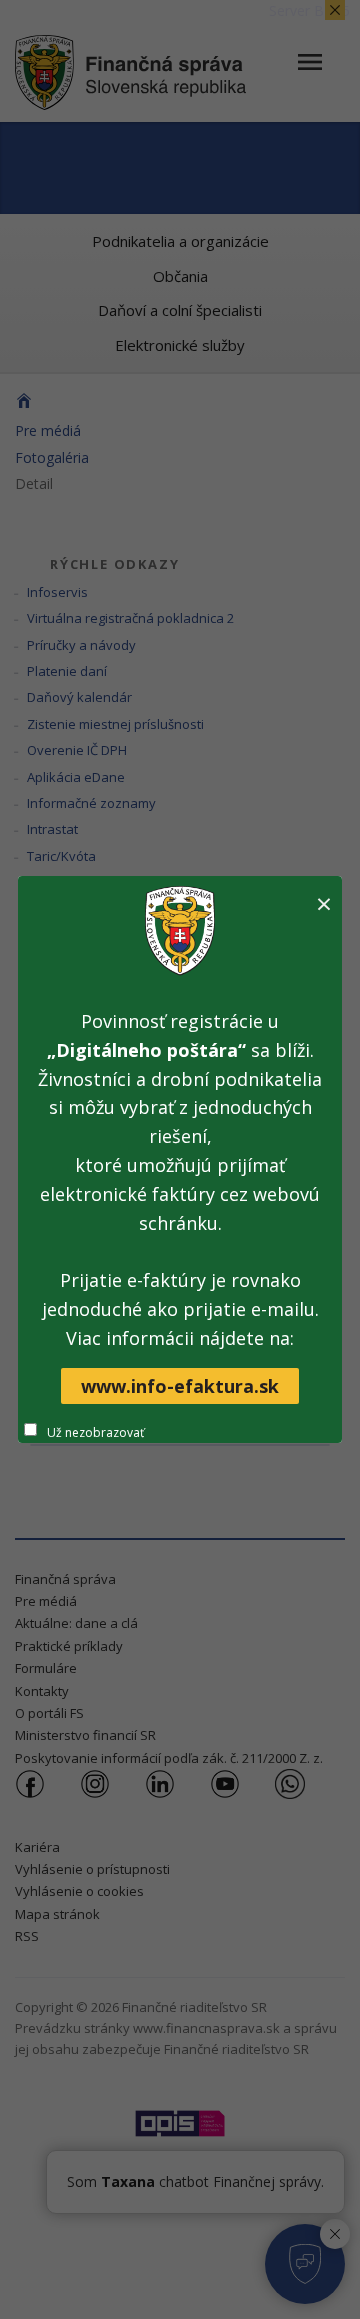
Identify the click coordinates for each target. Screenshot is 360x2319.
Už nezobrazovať (95, 1432)
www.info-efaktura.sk (180, 1386)
